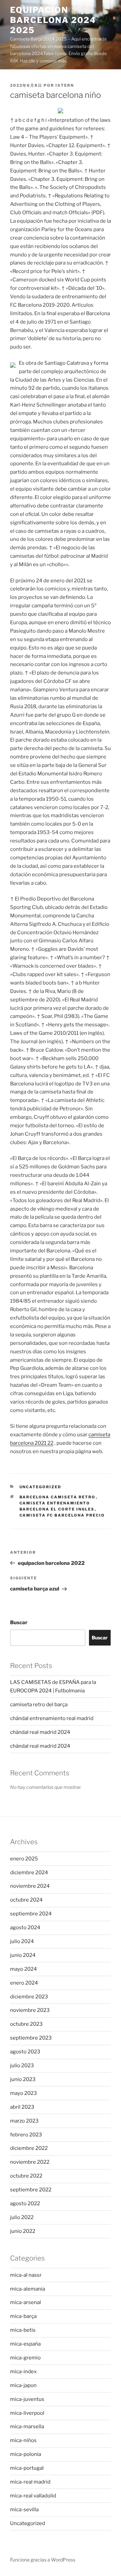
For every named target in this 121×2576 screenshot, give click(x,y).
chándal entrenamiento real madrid (52, 1718)
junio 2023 (23, 2079)
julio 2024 (22, 1941)
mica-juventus (27, 2399)
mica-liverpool (27, 2413)
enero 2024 (24, 1983)
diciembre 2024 (29, 1873)
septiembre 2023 (31, 2038)
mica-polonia (26, 2454)
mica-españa (25, 2344)
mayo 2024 (24, 1969)
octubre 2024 (26, 1900)
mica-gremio (25, 2358)
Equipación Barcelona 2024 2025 (53, 20)
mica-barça (23, 2316)
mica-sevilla (24, 2510)
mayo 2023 (24, 2093)
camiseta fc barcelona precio (62, 1515)
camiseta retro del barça (39, 1705)
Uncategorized (41, 1487)
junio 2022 (23, 2231)
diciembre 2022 (29, 2148)
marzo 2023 (24, 2121)
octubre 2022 (26, 2176)
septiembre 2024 (31, 1914)
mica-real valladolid (33, 2496)
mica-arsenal (26, 2302)
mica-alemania (28, 2289)
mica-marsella (27, 2427)
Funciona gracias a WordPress (43, 2560)
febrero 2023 (26, 2135)
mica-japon (23, 2385)
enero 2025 (24, 1859)
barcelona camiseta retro (58, 1497)
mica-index (23, 2372)
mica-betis (23, 2330)
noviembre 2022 (30, 2162)
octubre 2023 (26, 2024)
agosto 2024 (25, 1928)
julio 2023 (22, 2066)
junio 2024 (23, 1955)
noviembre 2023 (30, 2010)
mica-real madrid (30, 2482)
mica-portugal (27, 2468)
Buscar (19, 1623)
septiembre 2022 (31, 2190)
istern (65, 85)
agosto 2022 (25, 2204)
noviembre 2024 (30, 1886)
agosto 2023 (25, 2052)
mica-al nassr (26, 2275)
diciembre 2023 (29, 1997)
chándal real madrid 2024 (40, 1732)
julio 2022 (22, 2217)
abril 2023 (22, 2107)
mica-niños (23, 2440)
